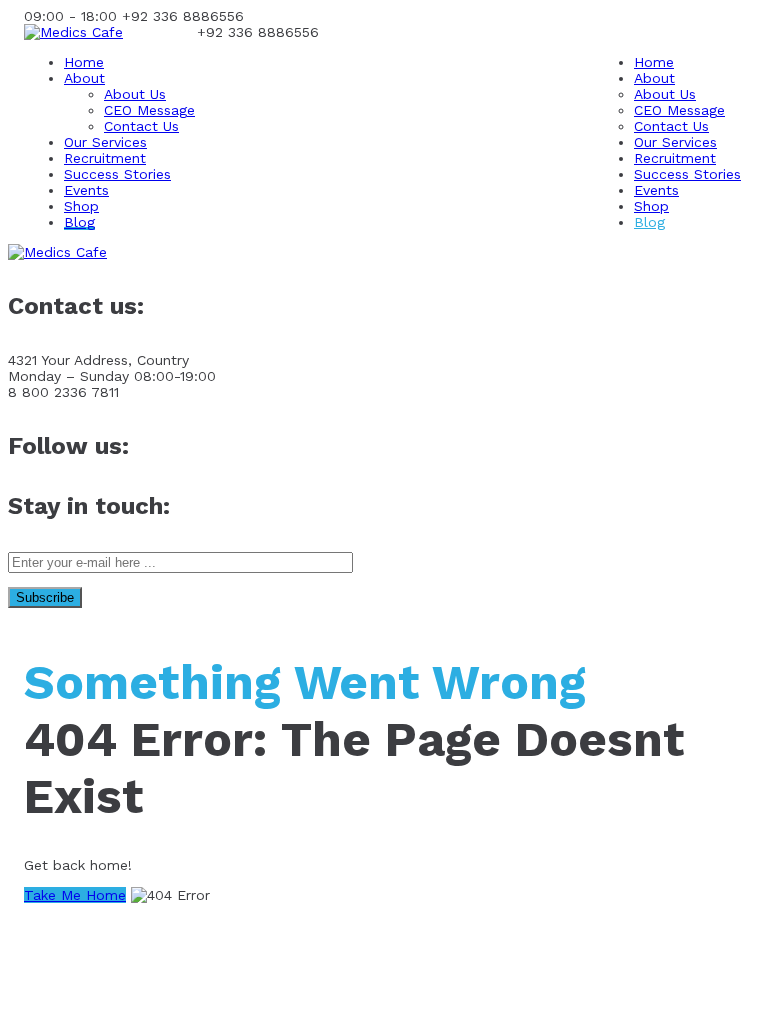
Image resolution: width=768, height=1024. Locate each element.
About (84, 78)
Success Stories (117, 174)
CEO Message (149, 110)
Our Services (105, 142)
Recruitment (105, 158)
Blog (79, 222)
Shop (81, 206)
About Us (135, 94)
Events (86, 190)
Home (84, 62)
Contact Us (141, 126)
